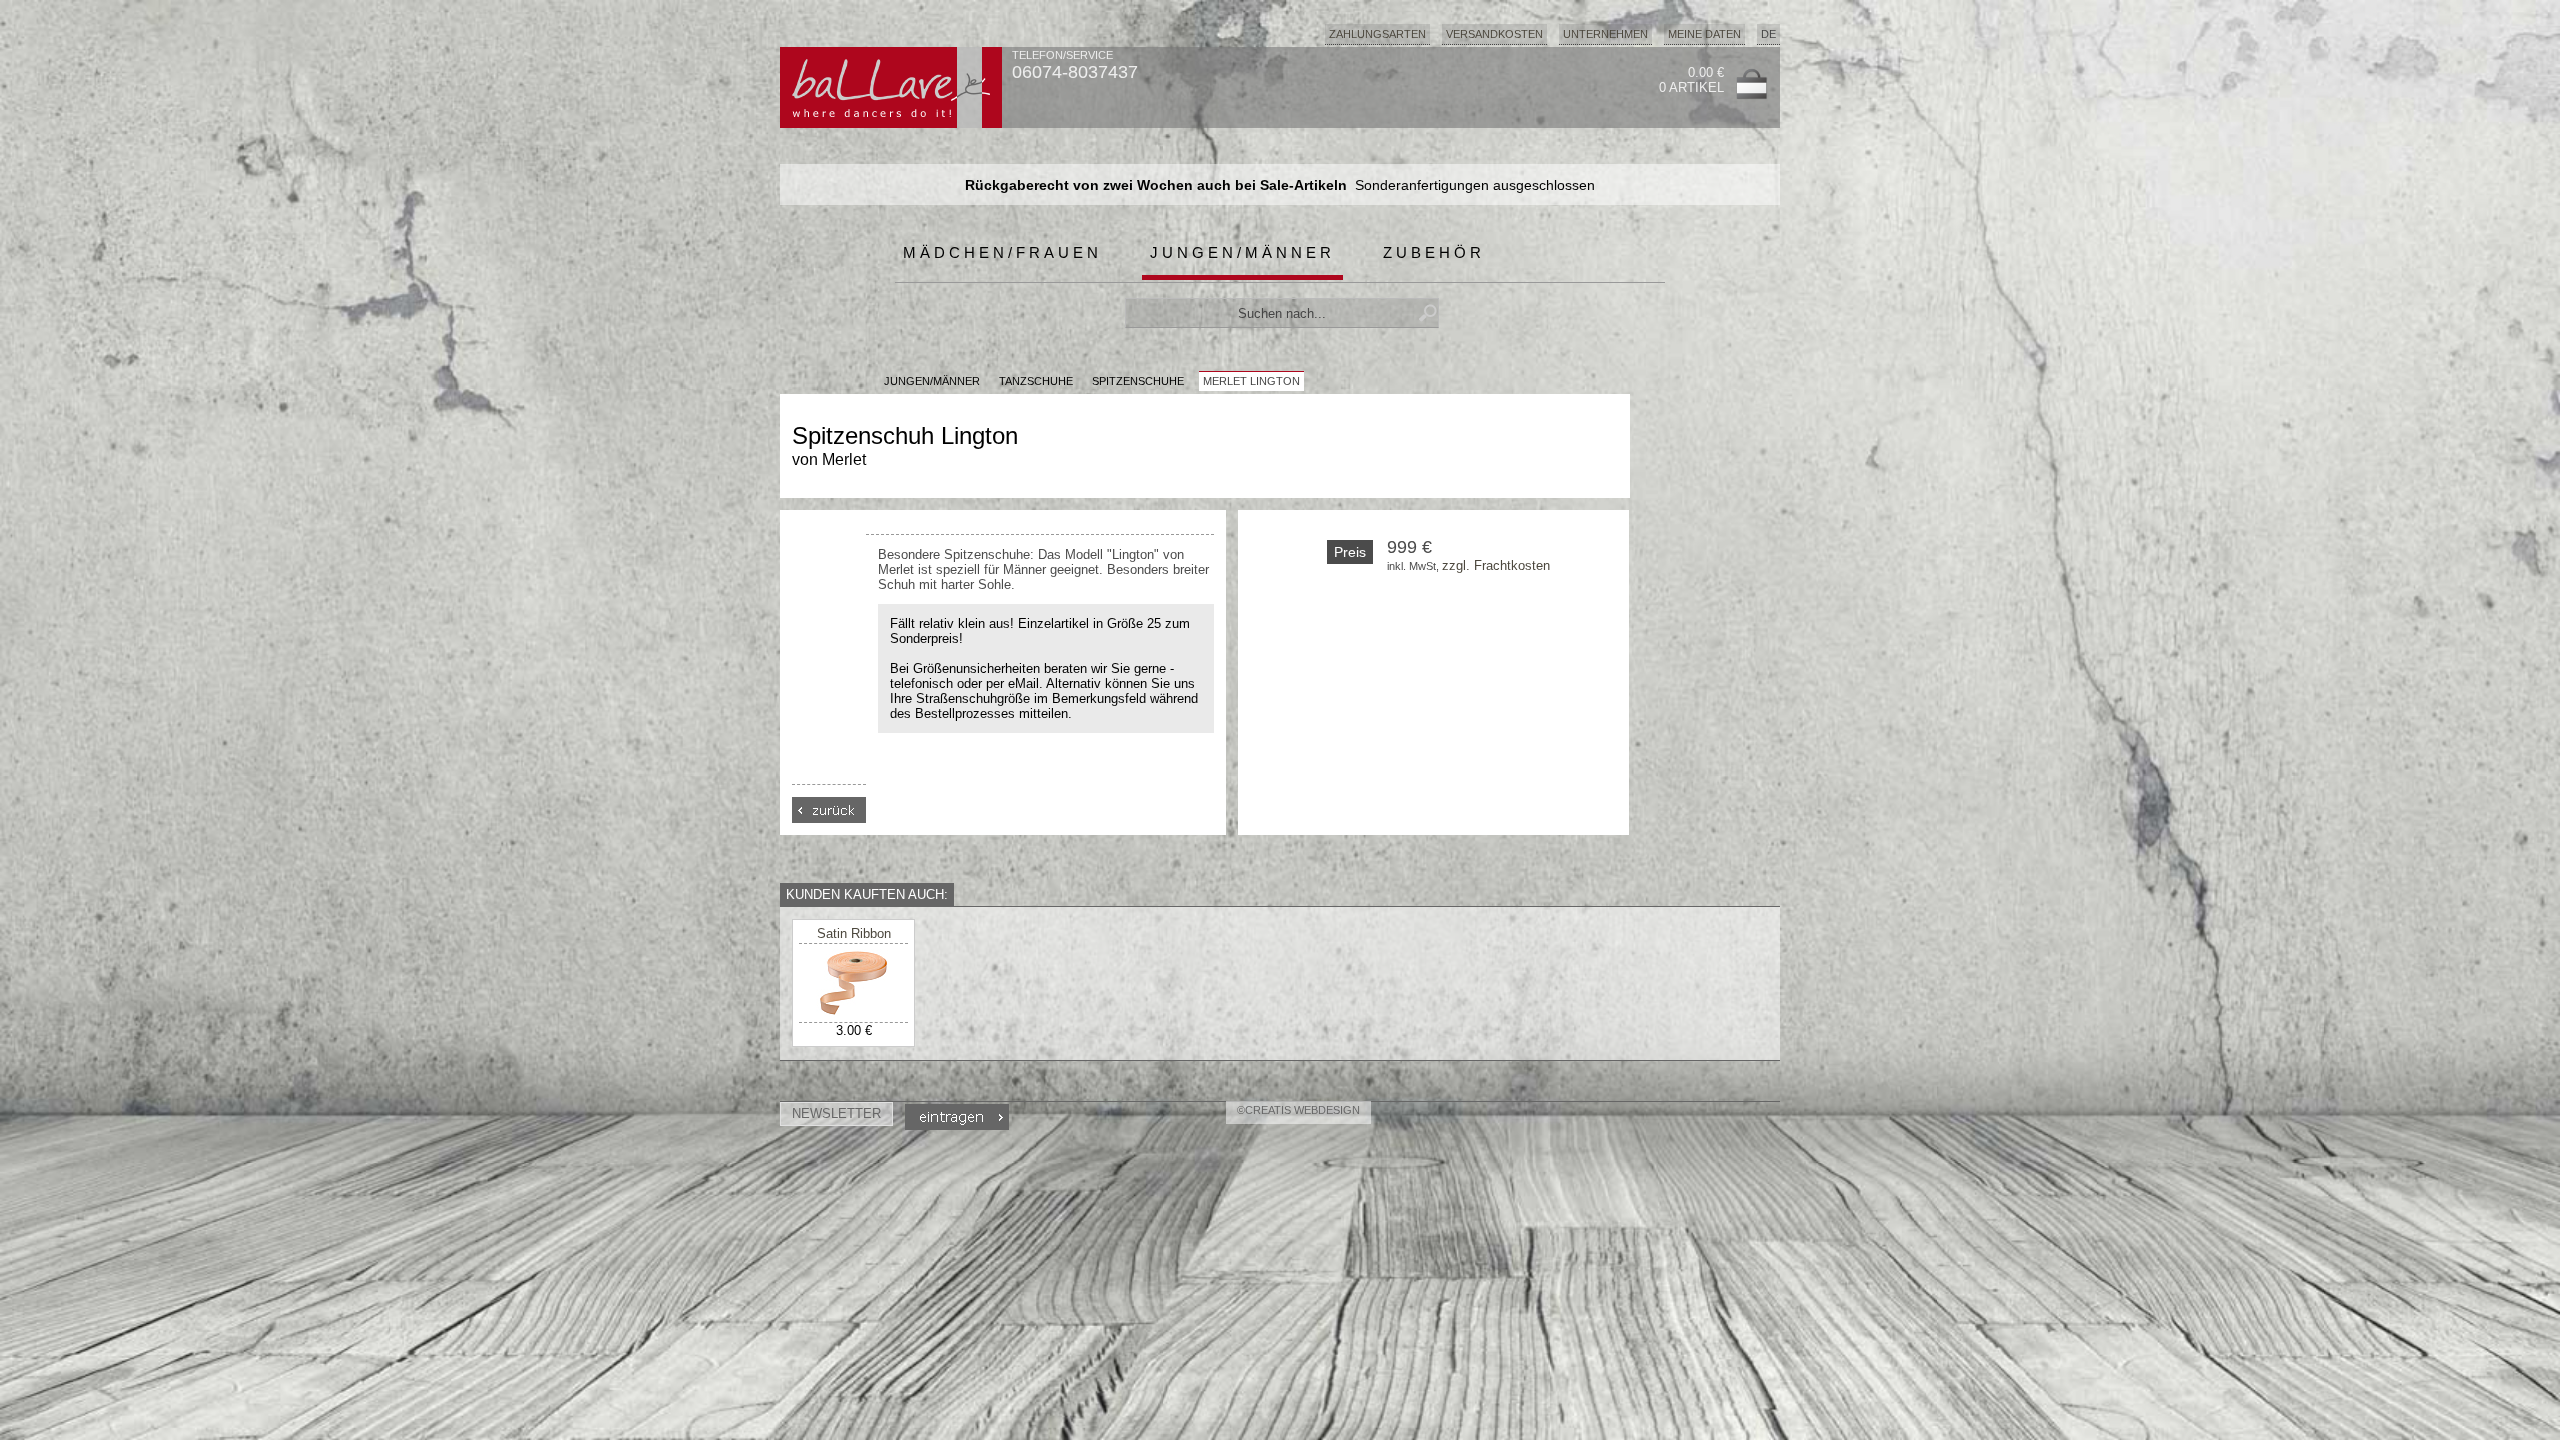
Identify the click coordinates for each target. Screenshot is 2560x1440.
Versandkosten (1494, 34)
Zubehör (1434, 252)
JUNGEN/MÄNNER (932, 381)
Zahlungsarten (1377, 34)
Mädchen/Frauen (1002, 252)
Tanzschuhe (1036, 381)
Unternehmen (1605, 34)
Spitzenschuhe (1138, 381)
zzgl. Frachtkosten (1496, 565)
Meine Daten (1704, 34)
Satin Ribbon (854, 933)
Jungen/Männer (1242, 252)
